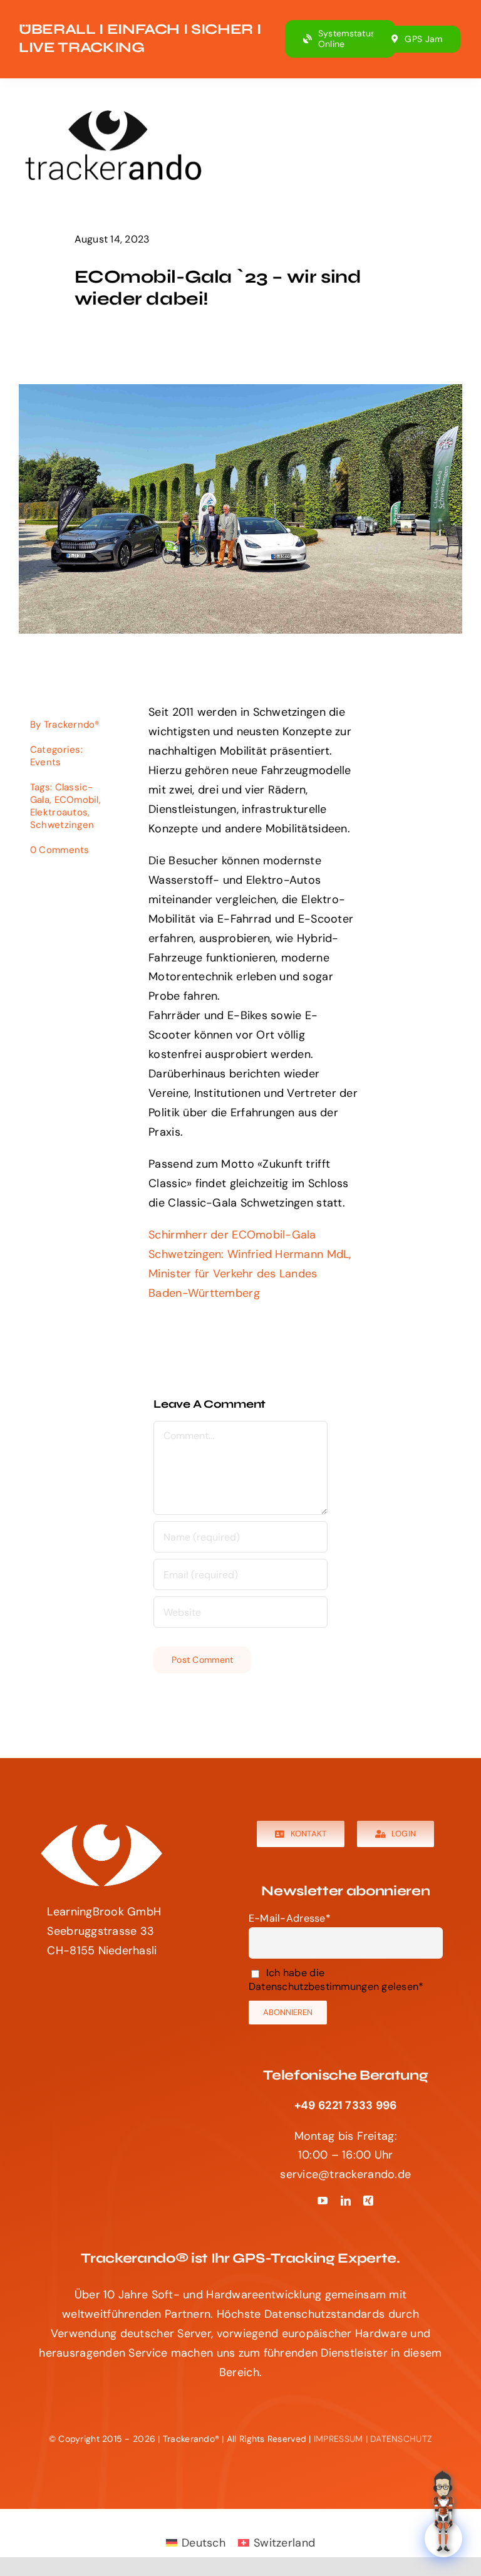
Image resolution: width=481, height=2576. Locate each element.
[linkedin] (346, 2201)
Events (46, 762)
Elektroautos (59, 812)
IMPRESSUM (338, 2439)
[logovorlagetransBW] (101, 1826)
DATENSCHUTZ (401, 2439)
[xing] (368, 2201)
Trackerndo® (72, 725)
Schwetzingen (62, 825)
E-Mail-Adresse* (290, 1918)
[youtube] (323, 2201)
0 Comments (60, 850)
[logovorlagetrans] (113, 112)
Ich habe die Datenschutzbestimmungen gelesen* (336, 1979)
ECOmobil (77, 800)
